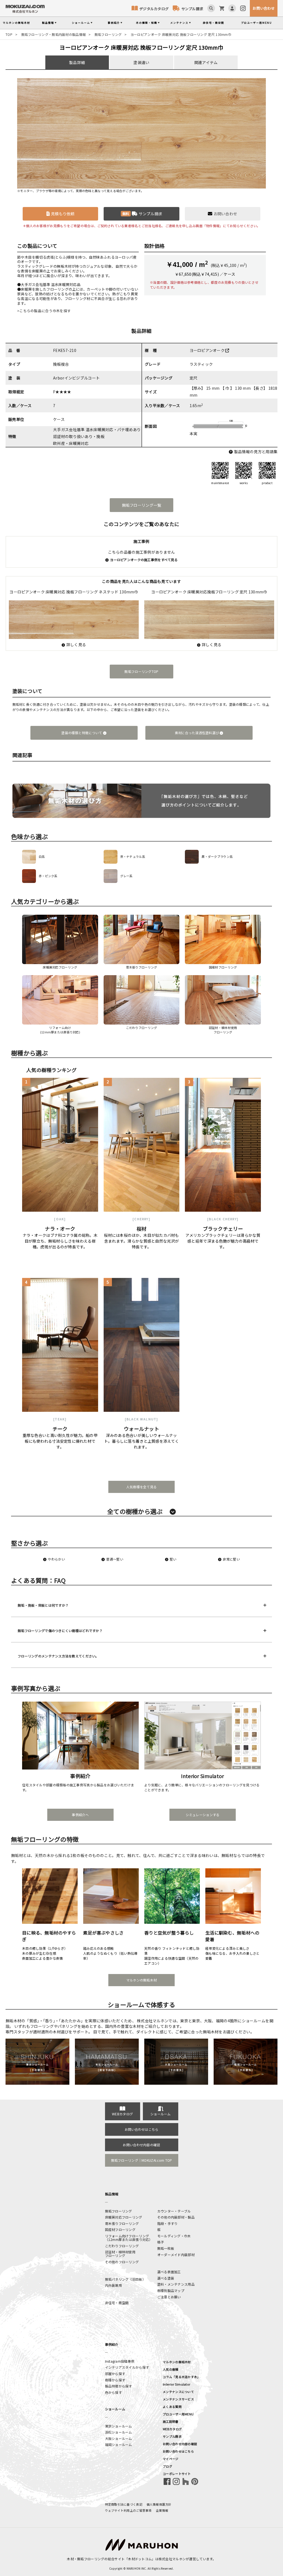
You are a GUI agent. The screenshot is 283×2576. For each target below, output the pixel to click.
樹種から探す (115, 2380)
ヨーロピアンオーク (207, 350)
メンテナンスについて (178, 2392)
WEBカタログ (122, 2114)
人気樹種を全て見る (142, 1487)
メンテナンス (179, 23)
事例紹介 (114, 23)
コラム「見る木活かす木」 (181, 2377)
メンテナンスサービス (178, 2399)
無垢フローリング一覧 (142, 505)
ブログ (167, 2466)
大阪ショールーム (119, 2438)
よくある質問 (172, 2407)
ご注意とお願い (169, 2297)
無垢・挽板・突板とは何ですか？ (43, 1605)
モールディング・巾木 (174, 2236)
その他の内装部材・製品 (176, 2217)
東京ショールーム (119, 2426)
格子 (161, 2242)
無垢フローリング (108, 34)
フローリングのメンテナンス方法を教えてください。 (58, 1656)
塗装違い (141, 62)
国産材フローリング (120, 2229)
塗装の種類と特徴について (82, 733)
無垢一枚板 (166, 2248)
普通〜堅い (115, 1559)
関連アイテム (206, 62)
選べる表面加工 (169, 2272)
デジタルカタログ (154, 9)
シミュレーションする (203, 1815)
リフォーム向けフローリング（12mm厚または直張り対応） (129, 2238)
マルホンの (16, 23)
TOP (9, 34)
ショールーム (81, 23)
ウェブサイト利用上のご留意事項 (128, 2510)
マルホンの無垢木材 (142, 1980)
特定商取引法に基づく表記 (124, 2504)
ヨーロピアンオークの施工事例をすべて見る (144, 560)
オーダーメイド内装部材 (176, 2255)
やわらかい (56, 1559)
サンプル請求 (192, 9)
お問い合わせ (264, 8)
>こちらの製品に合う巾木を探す (44, 311)
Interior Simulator (176, 2384)
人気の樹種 (171, 2369)
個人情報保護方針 (159, 2504)
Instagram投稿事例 (120, 2361)
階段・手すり (167, 2223)
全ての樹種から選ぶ (136, 1511)
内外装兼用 (113, 2285)
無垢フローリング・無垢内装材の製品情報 (54, 34)
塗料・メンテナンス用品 (176, 2284)
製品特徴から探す (119, 2386)
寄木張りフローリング (122, 2223)
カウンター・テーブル (174, 2211)
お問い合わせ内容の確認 (141, 2145)
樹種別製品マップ (171, 2290)
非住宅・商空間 (213, 23)
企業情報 (162, 2510)
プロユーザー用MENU (178, 2414)
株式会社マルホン (172, 2559)
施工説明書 (171, 2421)
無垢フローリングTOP (141, 671)
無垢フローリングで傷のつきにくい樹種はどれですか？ (60, 1631)
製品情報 (48, 23)
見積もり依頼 (63, 214)
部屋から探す (115, 2374)
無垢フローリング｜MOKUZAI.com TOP (142, 2160)
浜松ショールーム (119, 2432)
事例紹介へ (80, 1815)
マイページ (171, 2459)
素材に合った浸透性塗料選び (197, 733)
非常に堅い (231, 1559)
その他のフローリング (122, 2262)
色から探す (113, 2392)
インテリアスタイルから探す (127, 2367)
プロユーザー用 (256, 23)
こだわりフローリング (122, 2246)
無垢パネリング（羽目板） (125, 2279)
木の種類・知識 (147, 23)
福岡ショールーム (119, 2444)
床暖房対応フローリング (124, 2217)
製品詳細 (77, 62)
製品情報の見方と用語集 (256, 452)
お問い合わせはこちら (142, 2129)
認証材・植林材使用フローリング (120, 2254)
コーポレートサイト (177, 2474)
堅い (173, 1559)
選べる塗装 (166, 2278)
